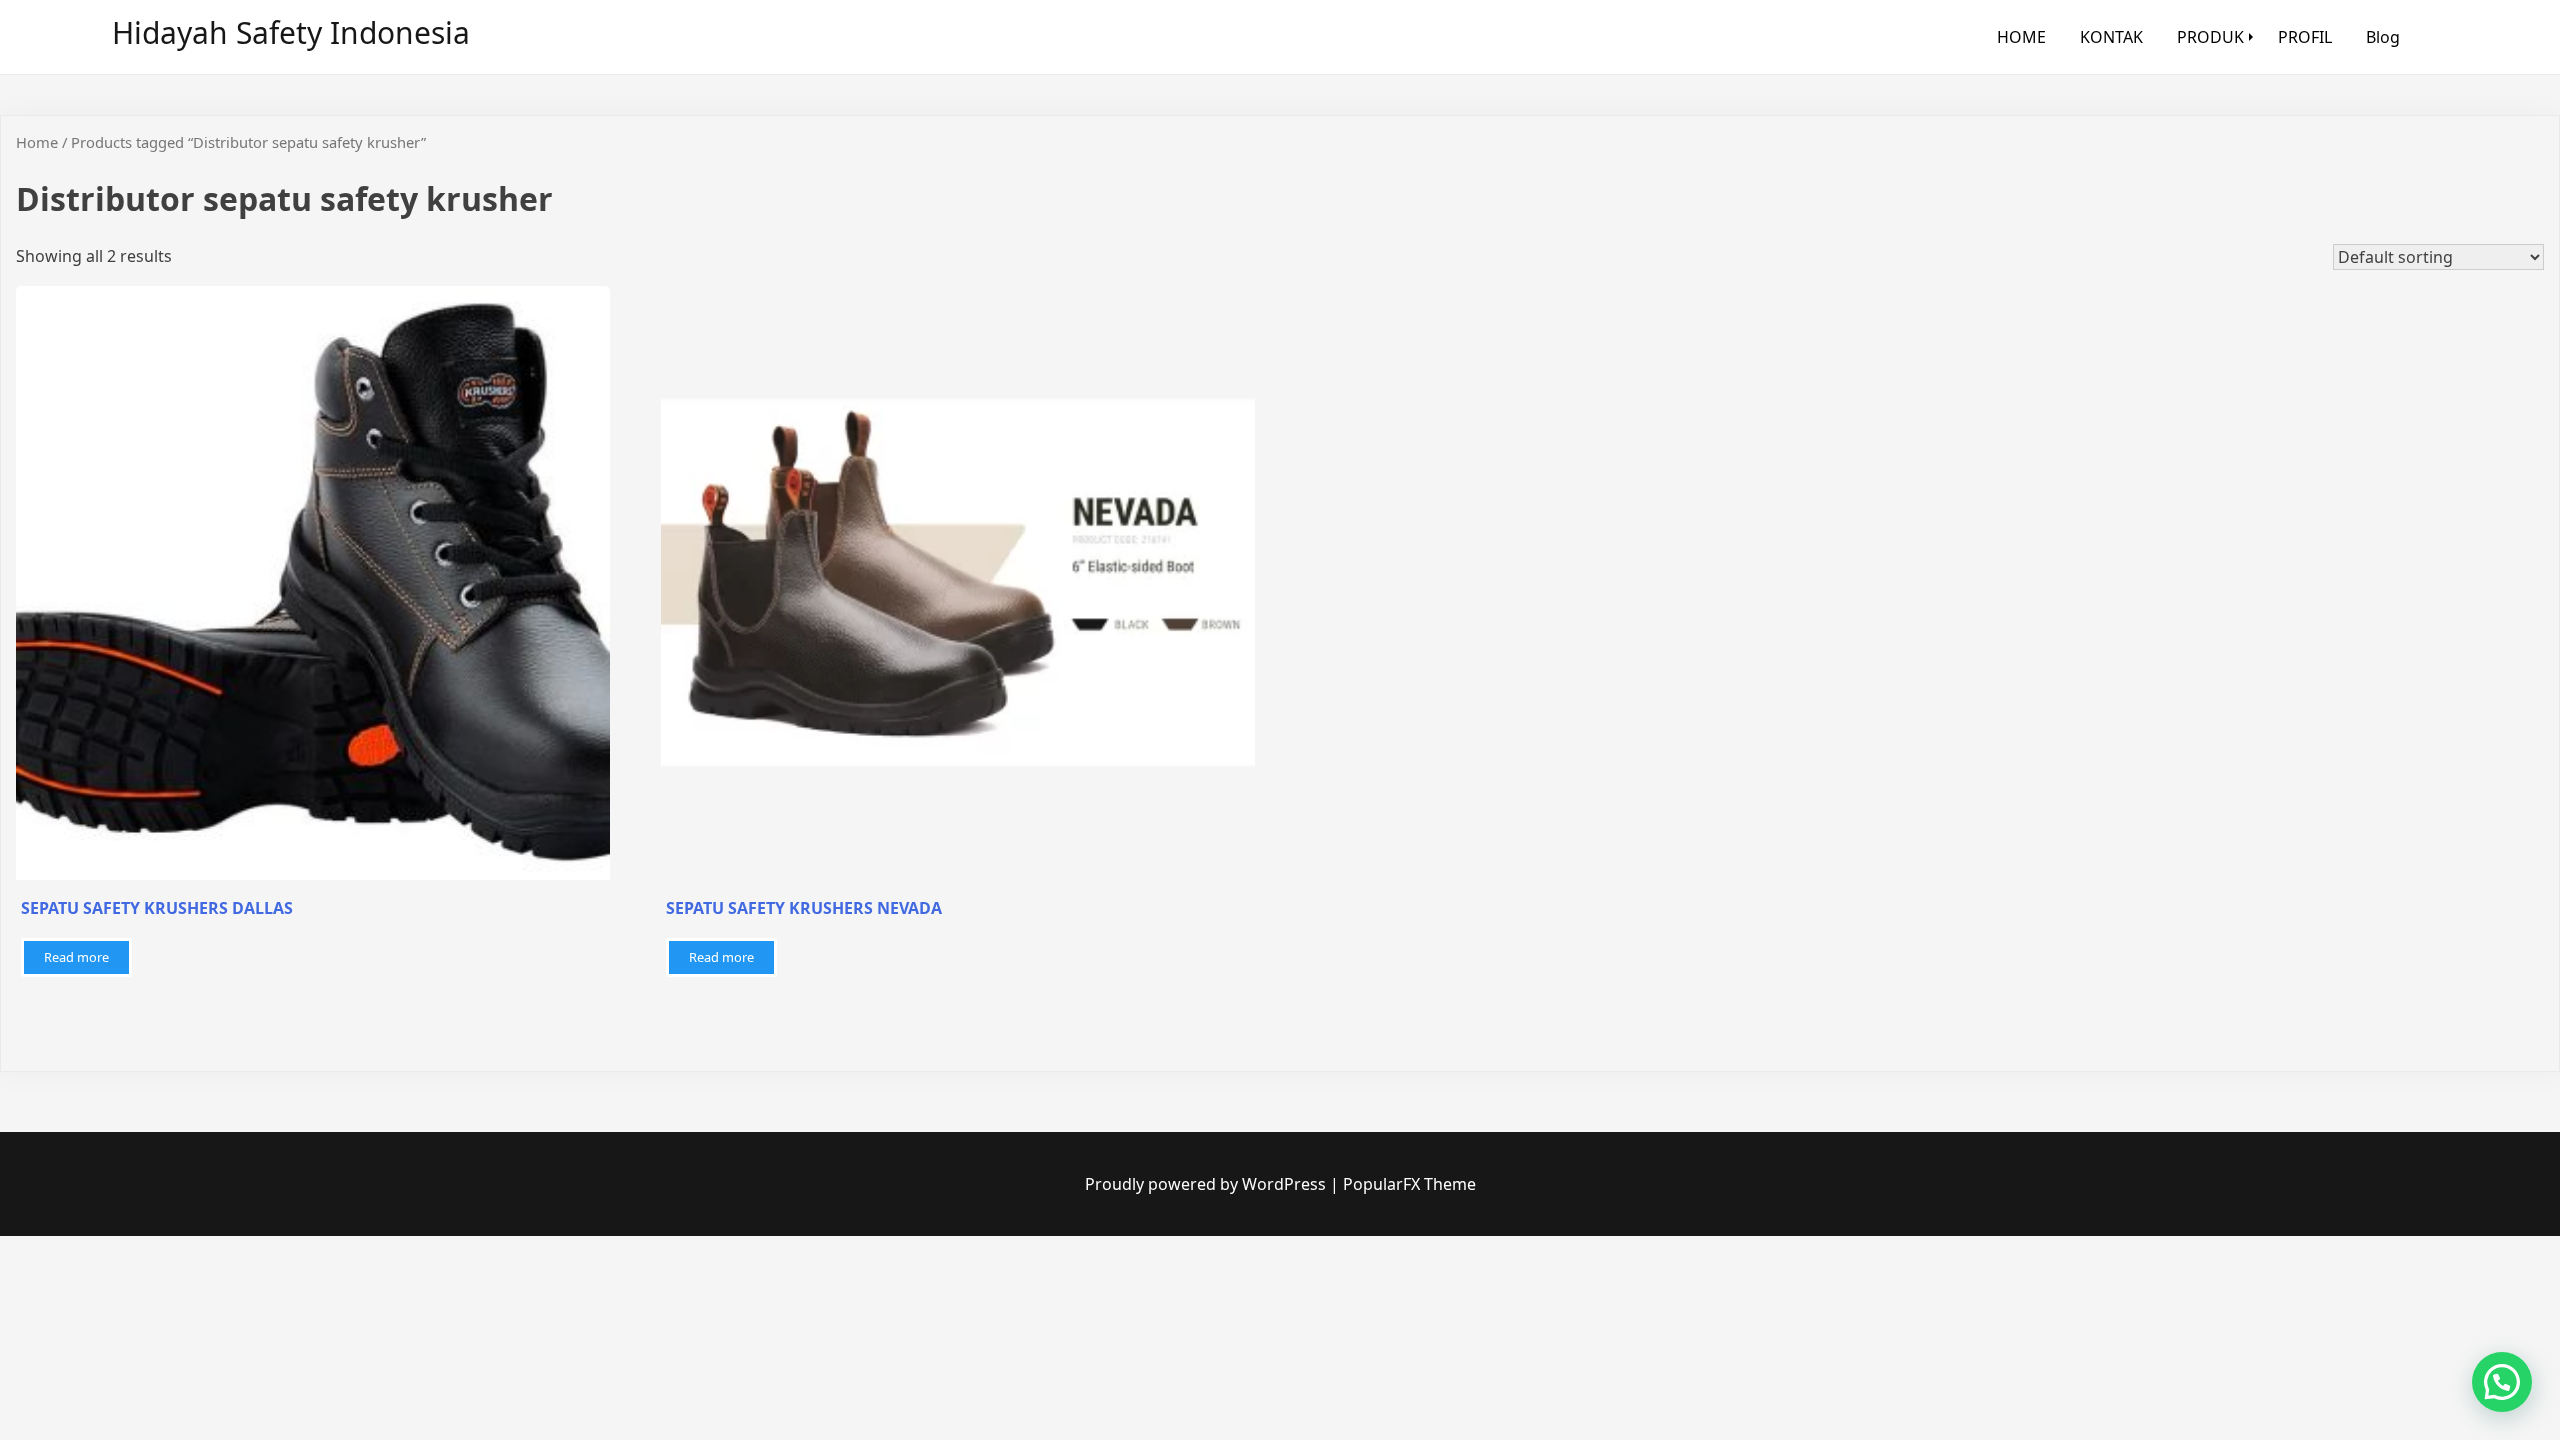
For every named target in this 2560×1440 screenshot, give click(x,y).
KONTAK (2111, 37)
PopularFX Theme (1409, 1184)
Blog (2383, 37)
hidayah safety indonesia (291, 32)
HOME (2021, 37)
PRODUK (2210, 37)
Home (37, 142)
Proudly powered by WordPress (1207, 1184)
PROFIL (2305, 37)
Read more (76, 957)
